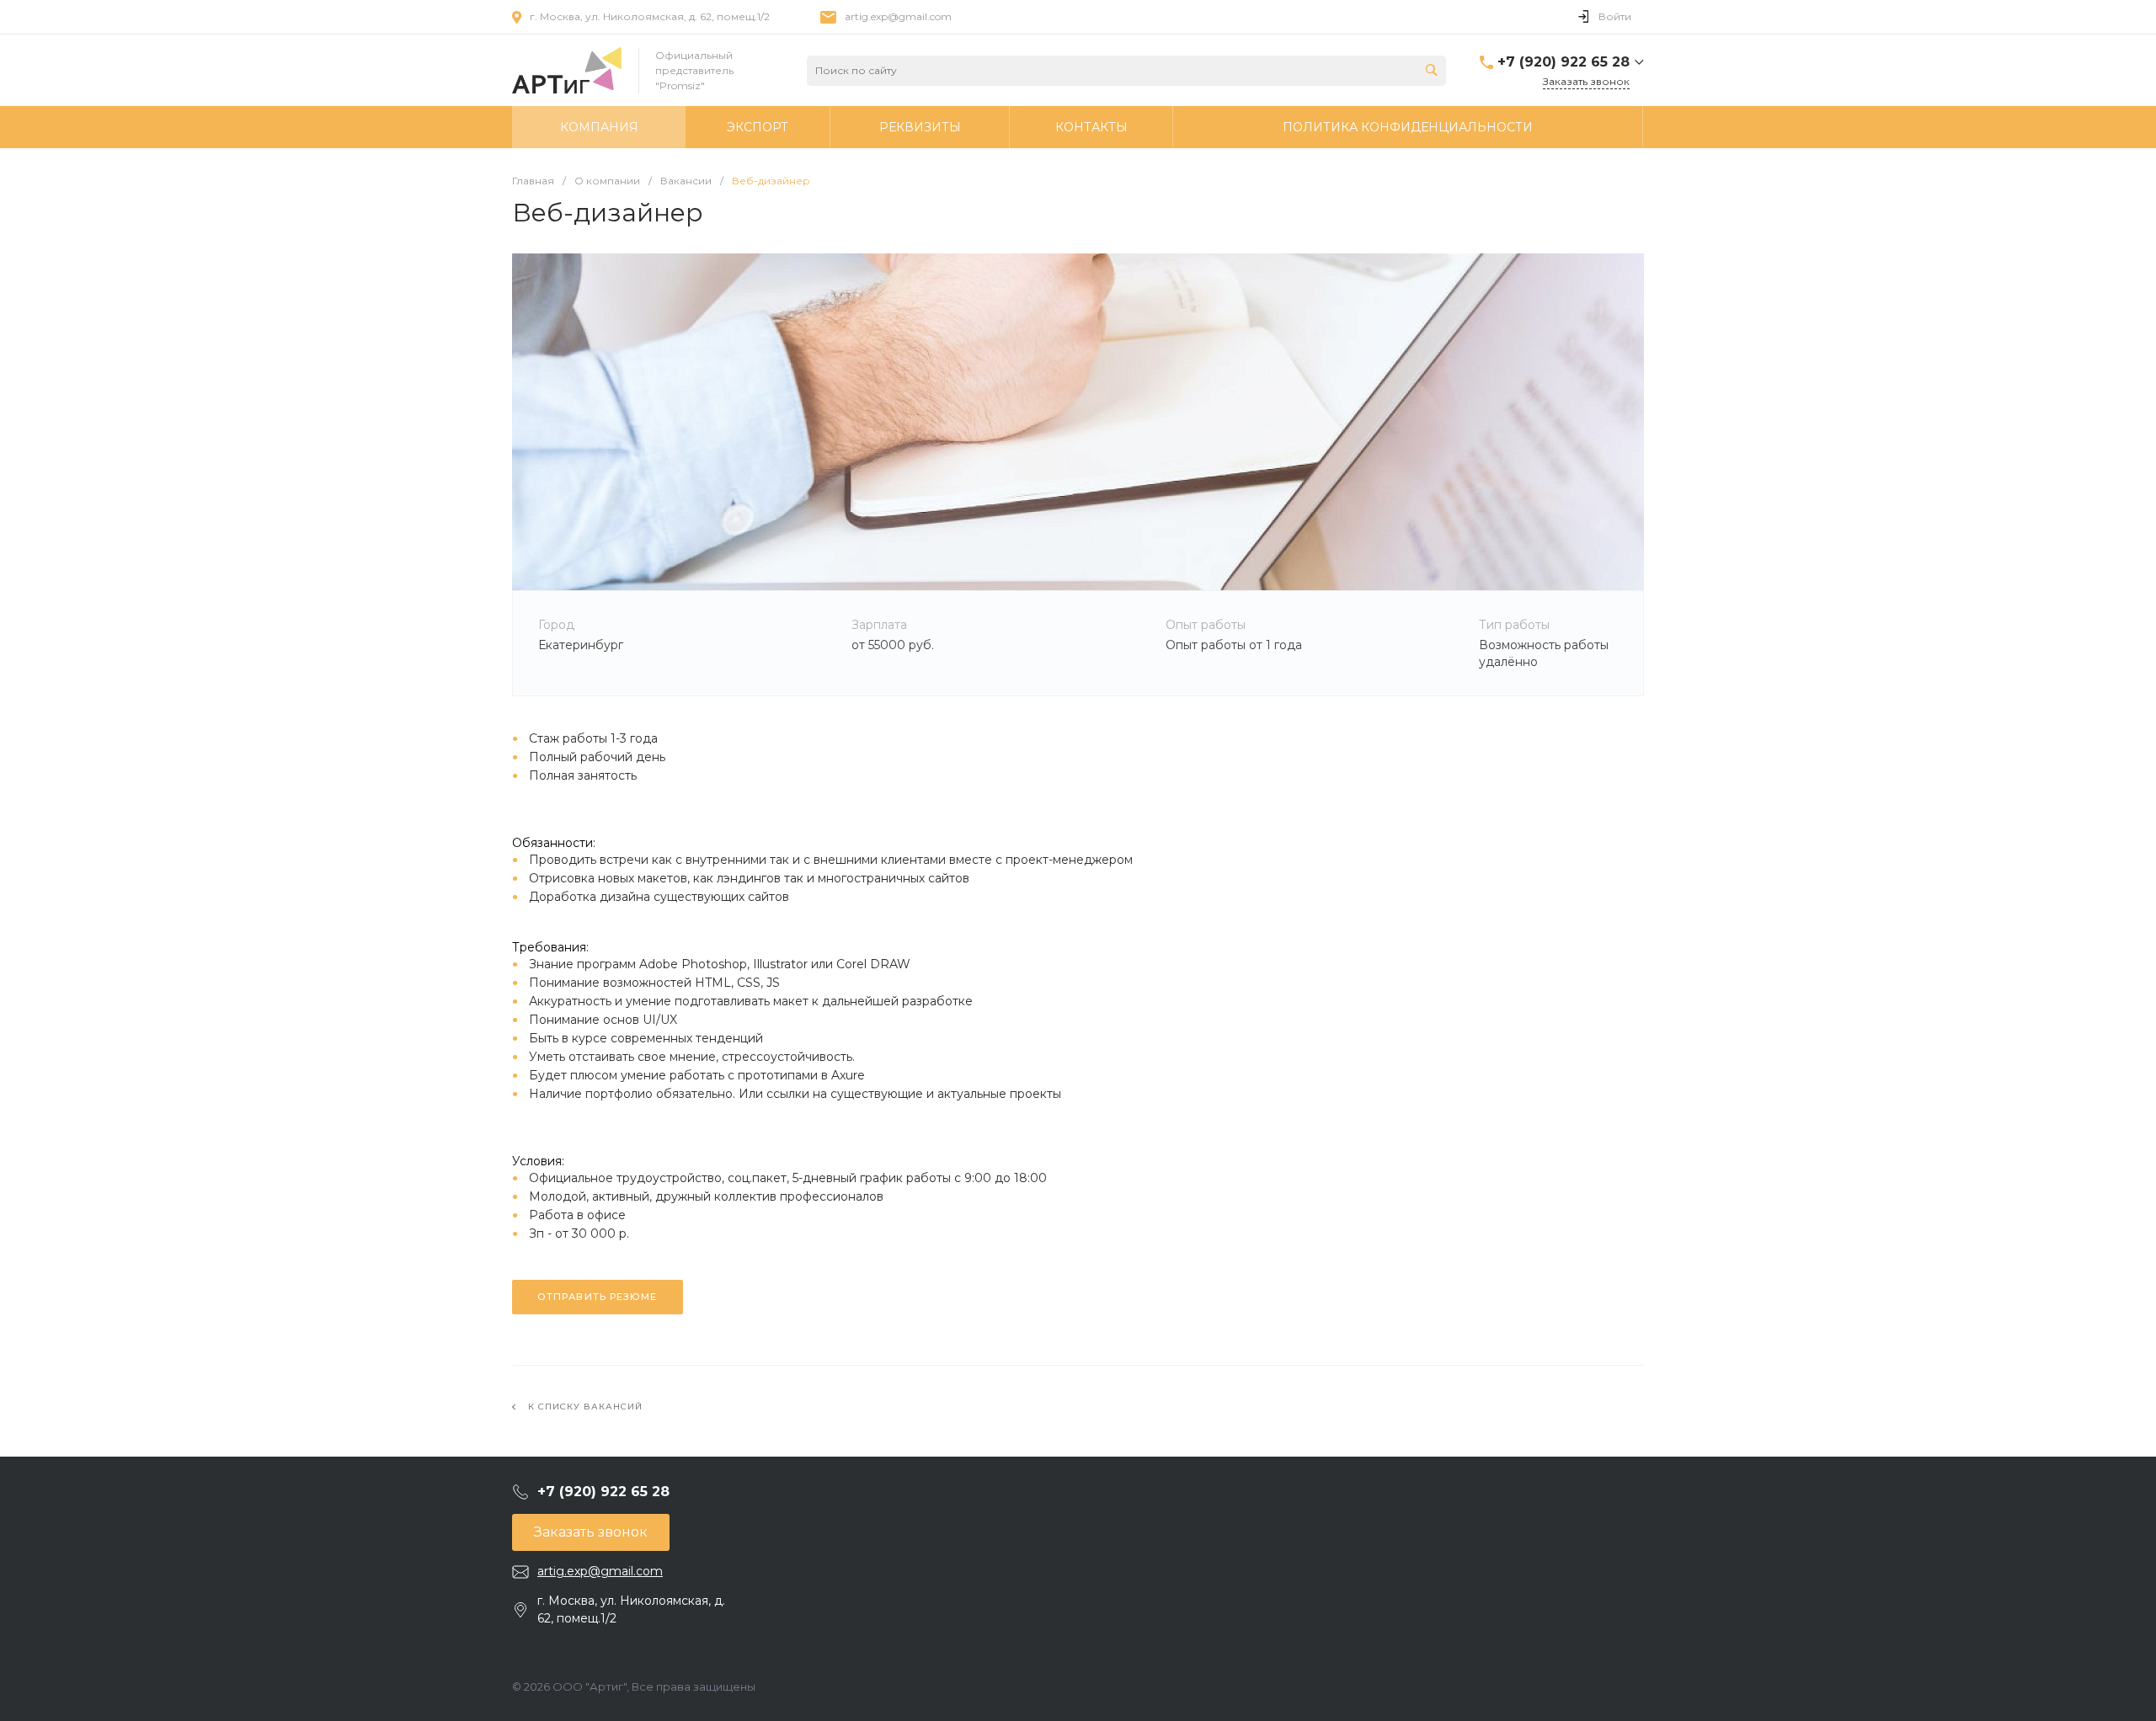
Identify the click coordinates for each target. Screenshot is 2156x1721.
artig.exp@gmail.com (898, 16)
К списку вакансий (585, 1407)
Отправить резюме (598, 1297)
